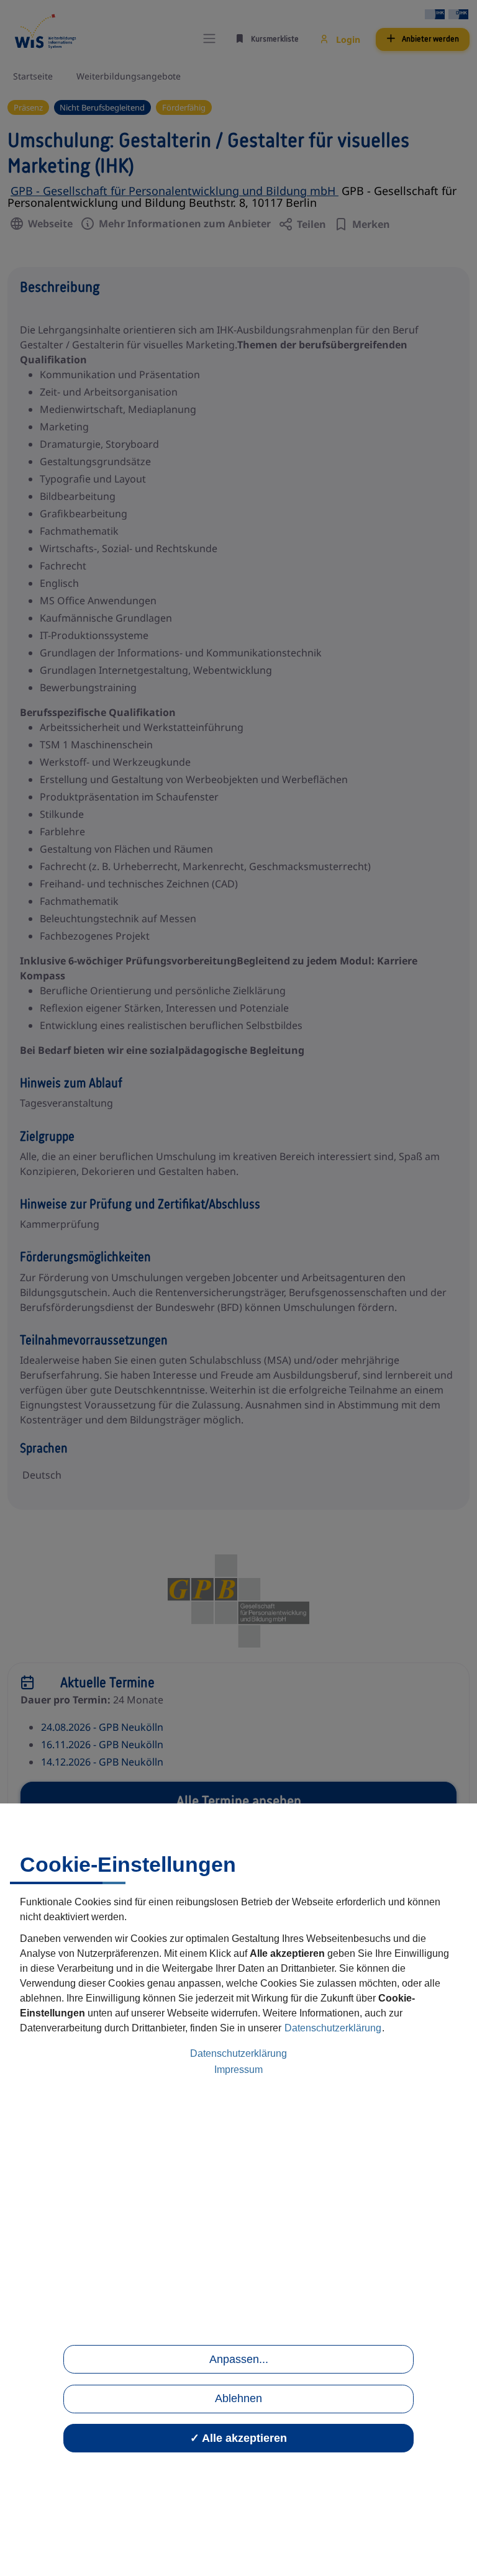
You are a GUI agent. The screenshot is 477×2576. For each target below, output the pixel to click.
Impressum (238, 2070)
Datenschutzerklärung (333, 2028)
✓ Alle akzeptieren (238, 2438)
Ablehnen (238, 2398)
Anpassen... (239, 2359)
